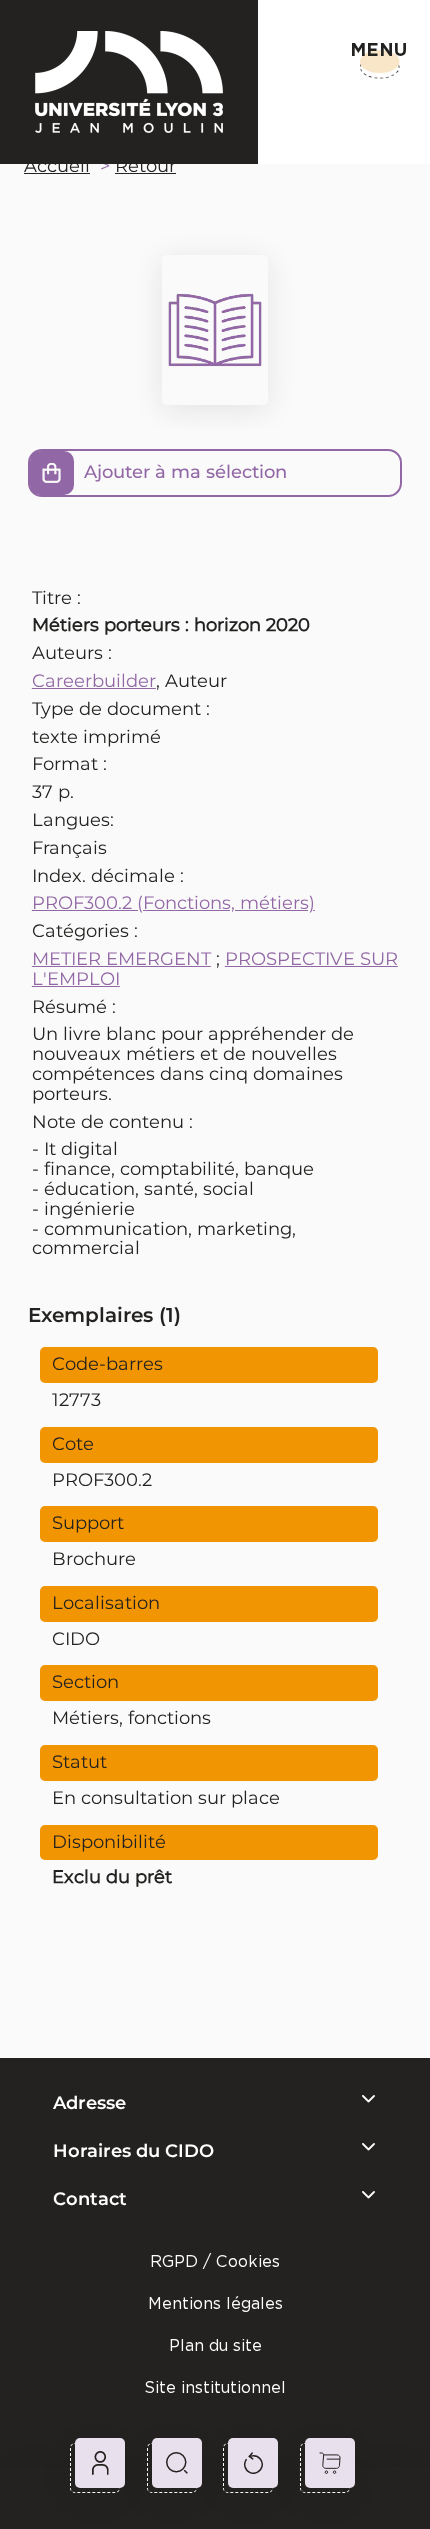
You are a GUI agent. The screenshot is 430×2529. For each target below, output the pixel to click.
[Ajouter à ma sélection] (52, 473)
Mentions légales (215, 2303)
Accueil (57, 166)
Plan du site (215, 2345)
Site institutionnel (215, 2387)
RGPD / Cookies (215, 2261)
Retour (145, 166)
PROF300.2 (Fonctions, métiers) (173, 903)
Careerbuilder (94, 681)
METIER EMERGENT (121, 959)
